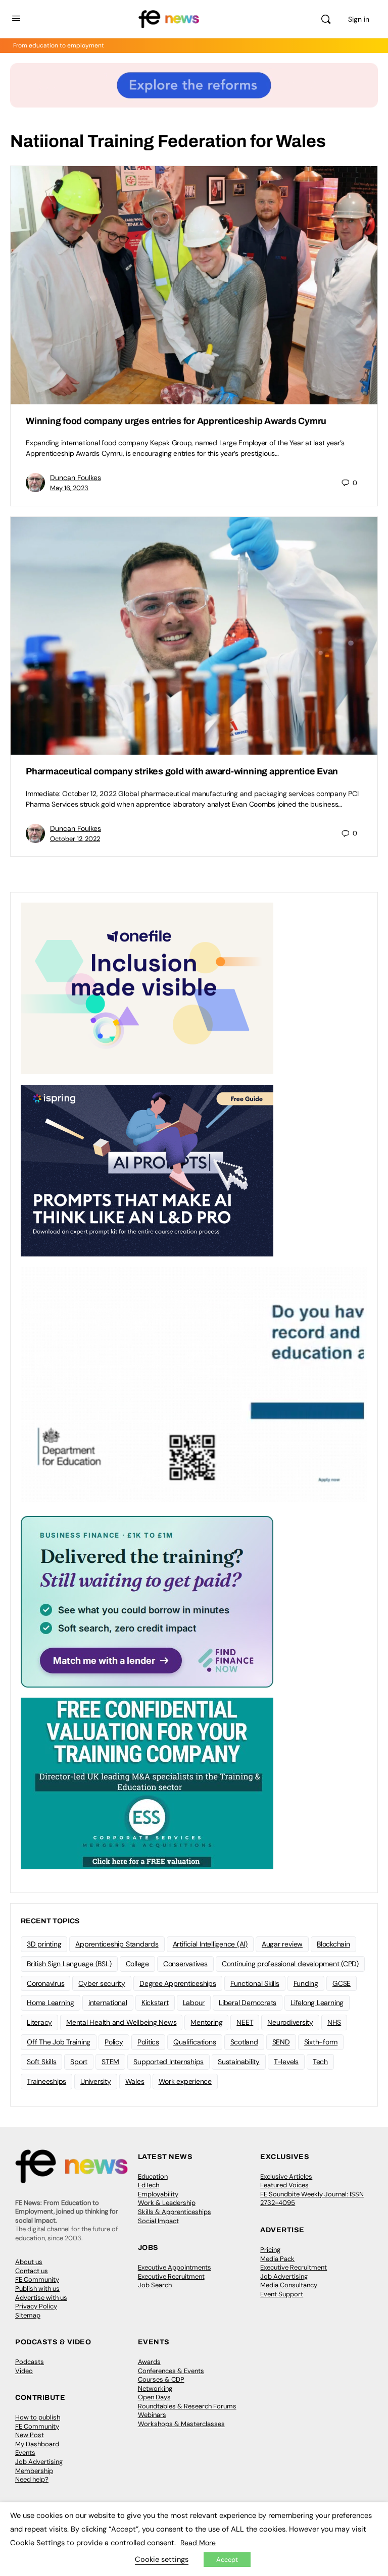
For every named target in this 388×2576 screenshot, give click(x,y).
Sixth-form (321, 2042)
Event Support (282, 2294)
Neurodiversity (290, 2022)
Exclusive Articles (286, 2176)
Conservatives (185, 1964)
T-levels (286, 2062)
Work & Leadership (167, 2203)
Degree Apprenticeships (178, 1983)
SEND (281, 2042)
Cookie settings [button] (162, 2559)
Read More (198, 2543)
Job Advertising (284, 2276)
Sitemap (28, 2315)
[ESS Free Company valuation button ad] (147, 1783)
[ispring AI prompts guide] (147, 1170)
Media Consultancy (289, 2285)
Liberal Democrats (248, 2003)
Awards (149, 2362)
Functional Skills (255, 1983)
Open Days (154, 2397)
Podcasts (30, 2362)
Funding (306, 1983)
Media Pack (277, 2259)
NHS (334, 2022)
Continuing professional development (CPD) (290, 1964)
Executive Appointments (175, 2267)
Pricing (270, 2250)
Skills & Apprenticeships (175, 2212)
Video (24, 2371)
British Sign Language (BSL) (69, 1964)
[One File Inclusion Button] (147, 988)
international (108, 2003)
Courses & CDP (161, 2379)
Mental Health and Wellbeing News (121, 2022)
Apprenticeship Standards (117, 1944)
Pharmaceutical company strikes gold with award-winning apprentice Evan (182, 771)
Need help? (32, 2479)
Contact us (32, 2271)
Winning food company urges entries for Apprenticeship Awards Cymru (176, 421)
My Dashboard (37, 2444)
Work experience (185, 2081)
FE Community (37, 2279)
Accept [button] (227, 2560)
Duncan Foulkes (76, 478)
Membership (34, 2471)
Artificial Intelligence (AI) (210, 1944)
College (137, 1964)
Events (25, 2453)
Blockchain (333, 1944)
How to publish (38, 2417)
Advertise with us (41, 2298)
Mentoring (206, 2022)
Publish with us (37, 2289)
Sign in (359, 19)
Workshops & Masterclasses (181, 2424)
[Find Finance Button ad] (147, 1601)
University (96, 2081)
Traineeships (46, 2081)
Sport (79, 2062)
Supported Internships (168, 2062)
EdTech (149, 2185)
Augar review (282, 1944)
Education (153, 2176)
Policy (114, 2042)
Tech (320, 2062)
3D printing (44, 1944)
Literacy (39, 2022)
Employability (158, 2194)
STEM (110, 2062)
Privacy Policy (36, 2306)
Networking (155, 2388)
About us (29, 2262)
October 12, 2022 (75, 839)
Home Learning (51, 2003)
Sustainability (239, 2062)
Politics (148, 2042)
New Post (30, 2435)
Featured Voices (284, 2185)
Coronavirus (45, 1983)
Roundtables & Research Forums (187, 2406)
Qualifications (195, 2042)
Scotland (244, 2042)
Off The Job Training (59, 2042)
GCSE (342, 1983)
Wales (135, 2081)
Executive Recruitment (171, 2276)
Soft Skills (41, 2062)
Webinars (152, 2415)
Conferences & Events (171, 2371)
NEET (245, 2022)
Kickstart (155, 2003)
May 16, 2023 (69, 488)
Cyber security (102, 1983)
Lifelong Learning (317, 2003)
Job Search (155, 2285)
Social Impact (158, 2221)
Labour (194, 2003)
